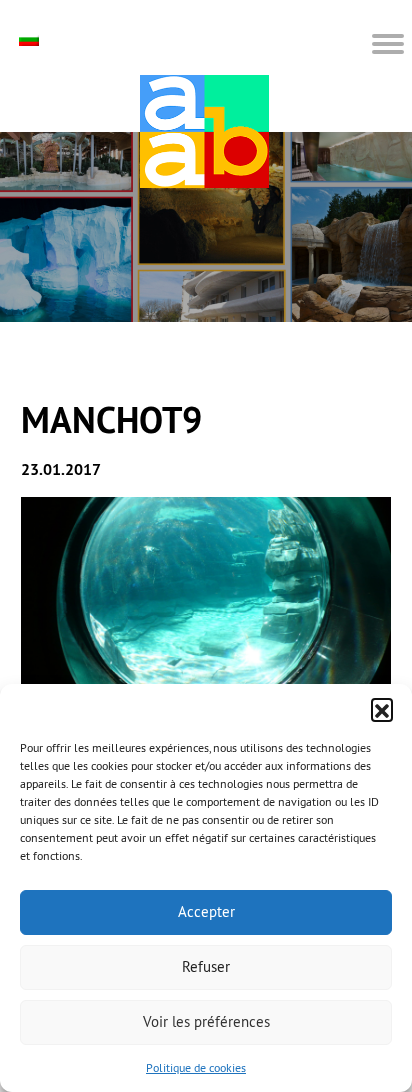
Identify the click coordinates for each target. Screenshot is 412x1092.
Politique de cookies (196, 1067)
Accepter (206, 911)
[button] (382, 709)
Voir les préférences (206, 1021)
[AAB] (204, 131)
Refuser (206, 966)
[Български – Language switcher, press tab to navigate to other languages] (31, 39)
